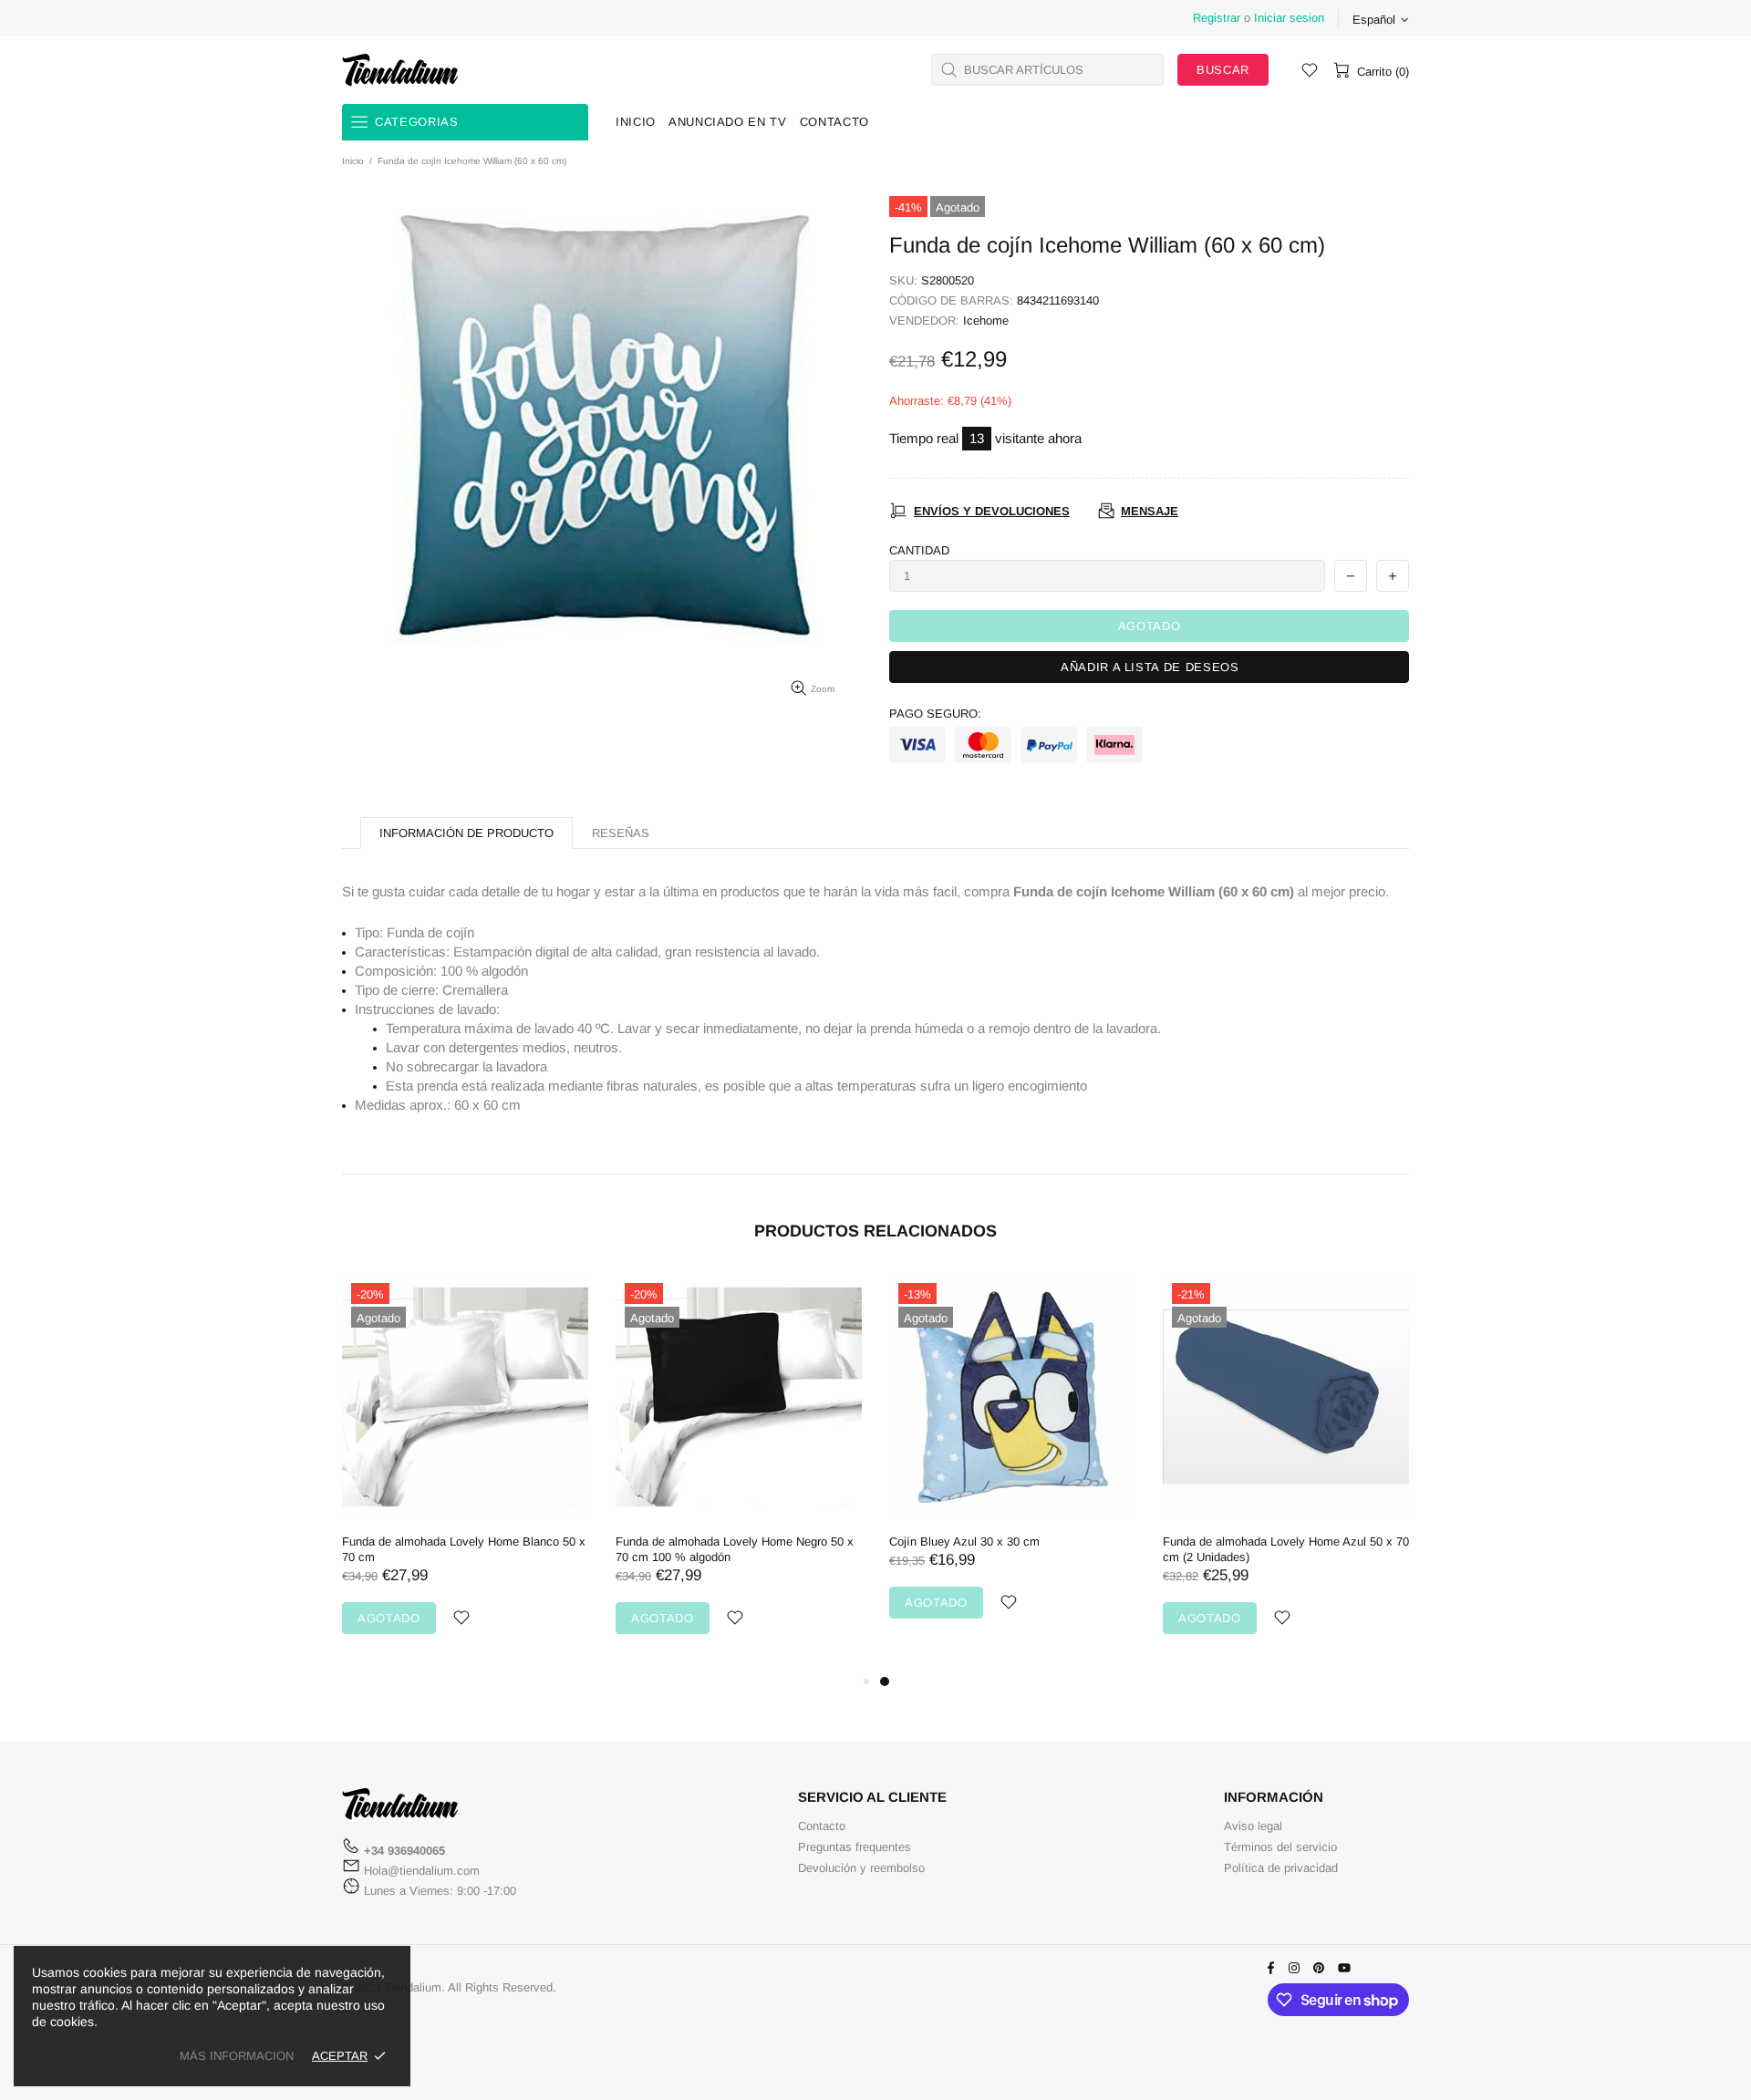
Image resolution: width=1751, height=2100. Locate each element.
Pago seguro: (935, 714)
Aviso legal (1253, 1826)
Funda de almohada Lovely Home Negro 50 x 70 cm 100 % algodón (735, 1549)
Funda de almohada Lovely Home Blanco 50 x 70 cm (464, 1549)
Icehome (986, 321)
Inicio (353, 161)
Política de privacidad (1281, 1868)
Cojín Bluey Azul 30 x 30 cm (964, 1541)
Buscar (1223, 70)
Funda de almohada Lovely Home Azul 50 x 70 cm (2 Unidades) (1286, 1549)
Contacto (822, 1826)
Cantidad (919, 550)
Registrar (1217, 18)
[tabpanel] (1012, 1464)
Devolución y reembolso (861, 1868)
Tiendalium (400, 69)
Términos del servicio (1280, 1847)
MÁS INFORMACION (237, 2056)
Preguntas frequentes (855, 1847)
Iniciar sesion (1289, 18)
